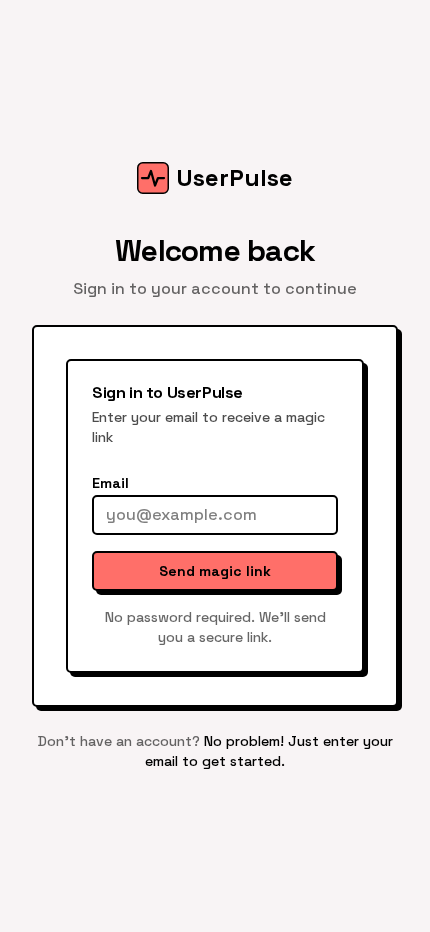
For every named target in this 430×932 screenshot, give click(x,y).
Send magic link (215, 571)
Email (110, 483)
